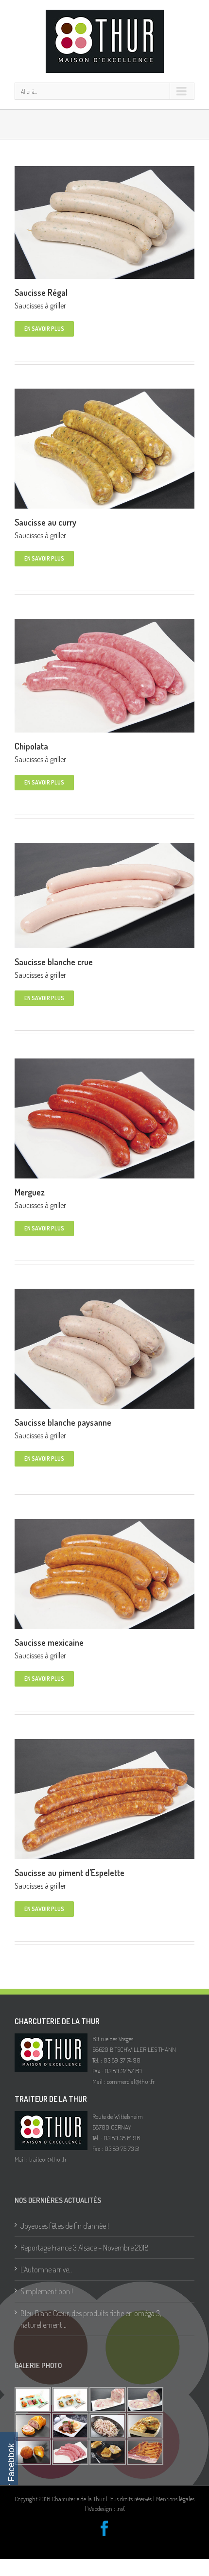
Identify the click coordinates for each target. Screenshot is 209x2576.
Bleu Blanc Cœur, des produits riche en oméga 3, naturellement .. (91, 2319)
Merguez (30, 1192)
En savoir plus (44, 329)
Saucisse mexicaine (49, 1642)
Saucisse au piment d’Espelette (70, 1873)
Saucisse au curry (45, 522)
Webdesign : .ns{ (106, 2508)
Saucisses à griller (40, 306)
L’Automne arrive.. (46, 2269)
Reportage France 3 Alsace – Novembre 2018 (85, 2248)
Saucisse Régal (41, 292)
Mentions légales (175, 2499)
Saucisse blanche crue (54, 962)
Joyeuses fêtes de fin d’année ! (65, 2226)
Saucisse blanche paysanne (63, 1422)
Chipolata (31, 746)
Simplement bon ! (47, 2291)
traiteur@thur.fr (48, 2159)
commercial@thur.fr (131, 2081)
